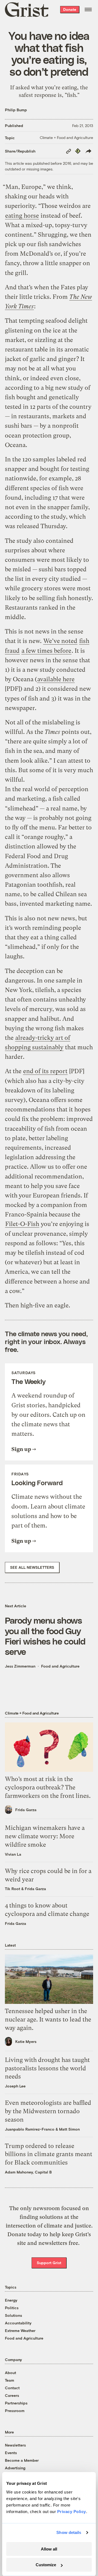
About (10, 2373)
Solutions (13, 2315)
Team (10, 2380)
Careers (12, 2395)
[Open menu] (88, 9)
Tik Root (13, 1889)
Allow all (49, 2549)
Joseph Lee (15, 2086)
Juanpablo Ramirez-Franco (30, 2129)
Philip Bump (16, 110)
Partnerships (16, 2403)
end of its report (45, 1071)
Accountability (18, 2323)
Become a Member (22, 2460)
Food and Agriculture (60, 1666)
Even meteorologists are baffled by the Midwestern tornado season (48, 2111)
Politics (12, 2308)
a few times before (46, 651)
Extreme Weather (20, 2331)
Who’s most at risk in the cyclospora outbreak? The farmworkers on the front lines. (48, 1787)
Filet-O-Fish (22, 1224)
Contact (12, 2388)
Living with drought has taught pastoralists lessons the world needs (47, 2068)
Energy (11, 2300)
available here (56, 679)
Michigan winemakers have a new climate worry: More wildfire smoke (45, 1836)
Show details (69, 2532)
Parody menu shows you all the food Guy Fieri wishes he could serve (45, 1636)
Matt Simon (69, 2129)
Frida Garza (26, 1810)
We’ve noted (60, 641)
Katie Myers (26, 2041)
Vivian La (13, 1854)
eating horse (22, 216)
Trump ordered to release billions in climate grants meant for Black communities (49, 2154)
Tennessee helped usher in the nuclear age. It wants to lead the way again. (48, 2019)
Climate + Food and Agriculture (66, 137)
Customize (46, 2565)
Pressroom (15, 2411)
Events (11, 2453)
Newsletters (15, 2445)
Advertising (15, 2468)
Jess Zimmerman (20, 1666)
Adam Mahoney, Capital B (28, 2172)
